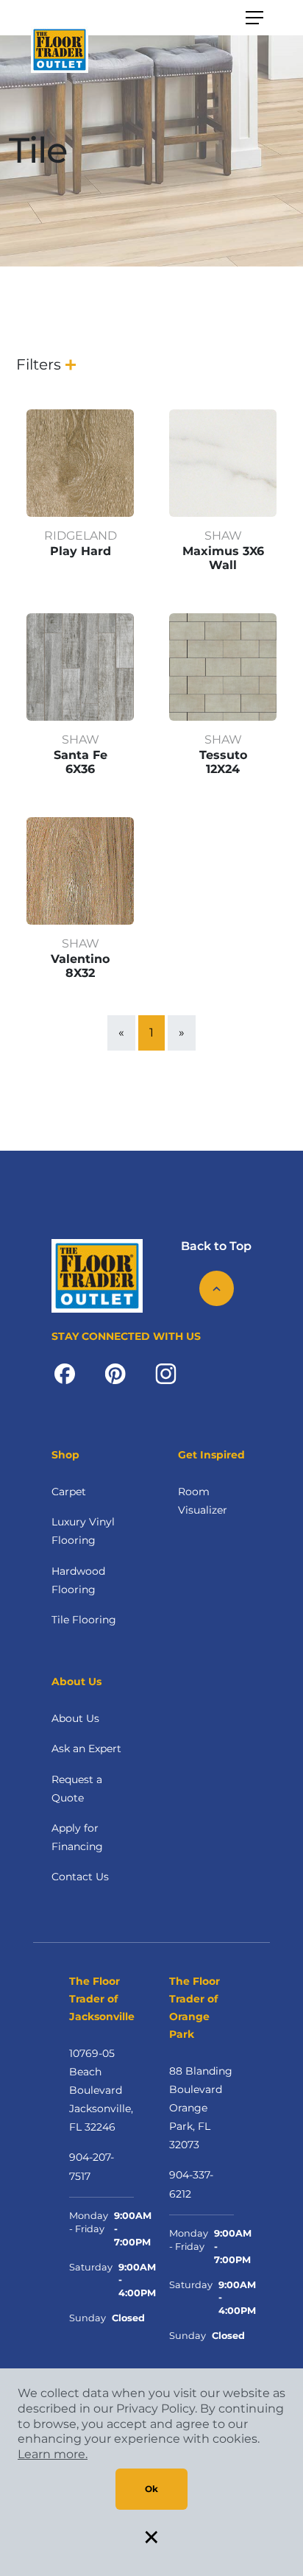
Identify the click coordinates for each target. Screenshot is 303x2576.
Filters (39, 364)
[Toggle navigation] (254, 18)
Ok (151, 2489)
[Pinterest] (115, 1373)
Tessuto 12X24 (223, 762)
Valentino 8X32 (80, 966)
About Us (75, 1718)
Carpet (69, 1492)
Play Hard (81, 551)
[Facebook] (65, 1373)
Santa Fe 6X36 (81, 762)
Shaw (223, 536)
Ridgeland (81, 536)
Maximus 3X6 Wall (223, 558)
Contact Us (80, 1877)
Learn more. (53, 2454)
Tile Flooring (84, 1620)
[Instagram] (166, 1373)
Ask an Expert (86, 1748)
